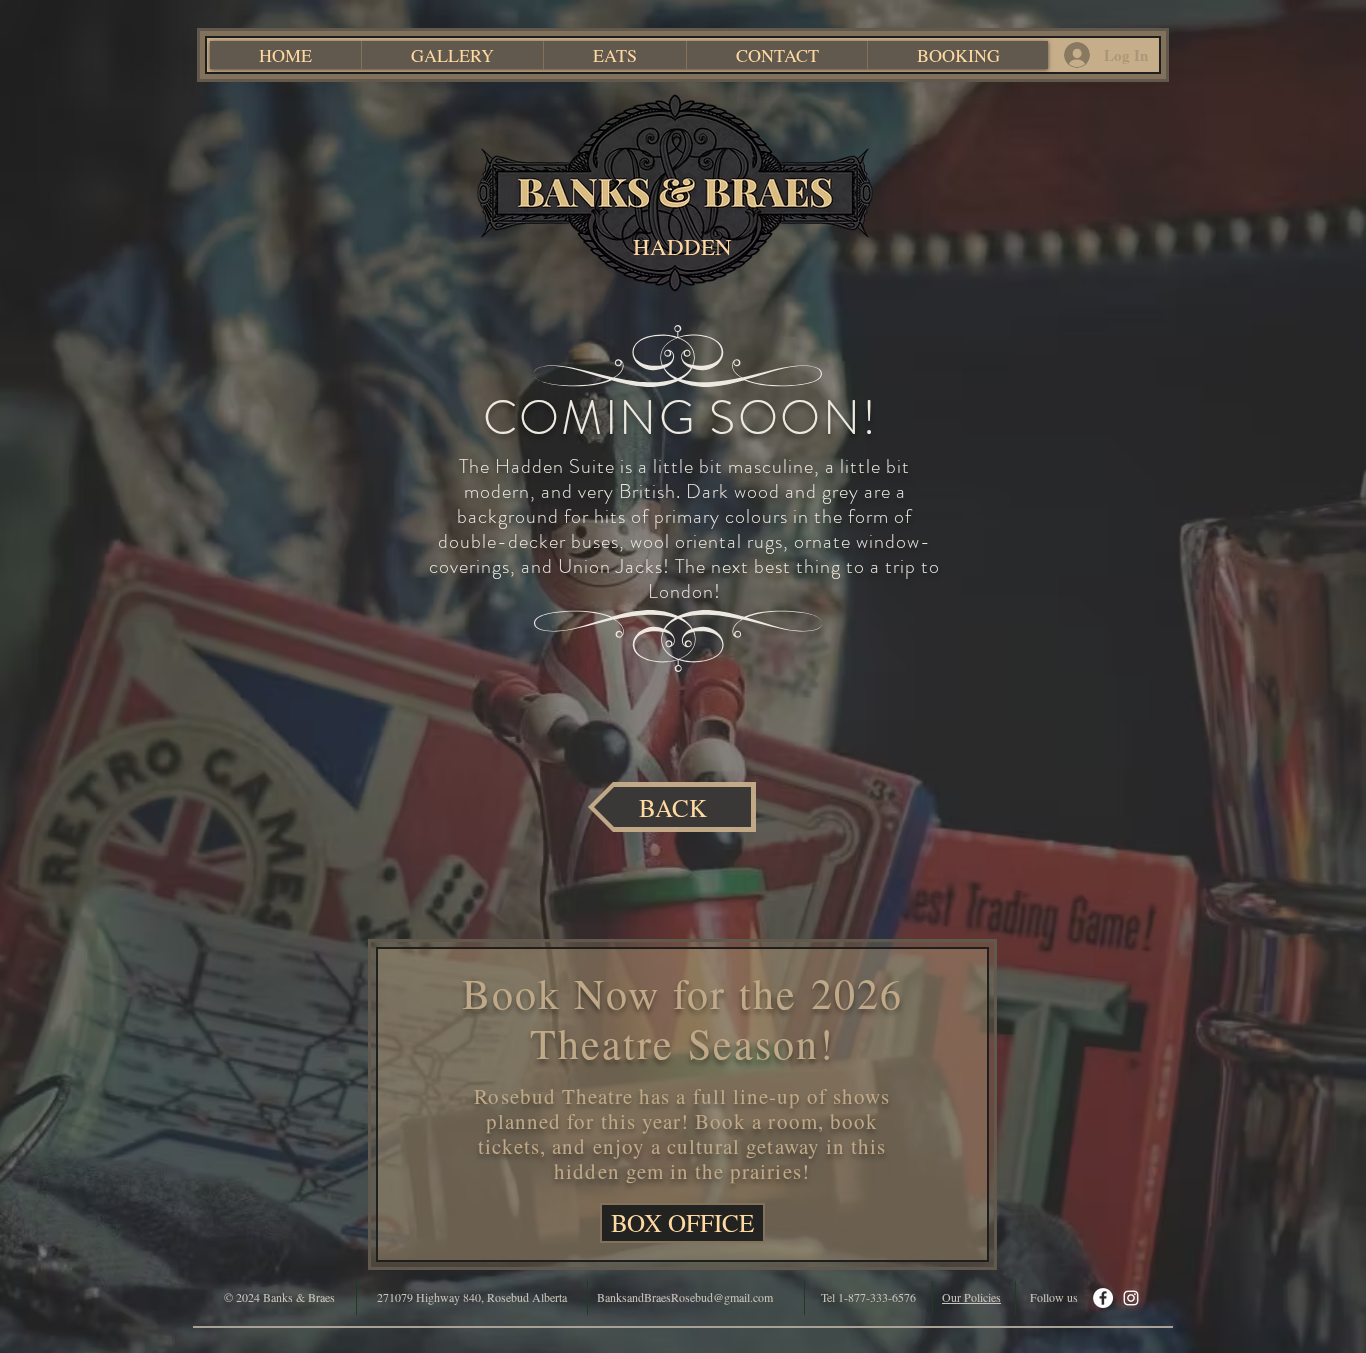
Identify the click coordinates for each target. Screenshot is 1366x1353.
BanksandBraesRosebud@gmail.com (685, 1297)
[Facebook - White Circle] (1103, 1298)
